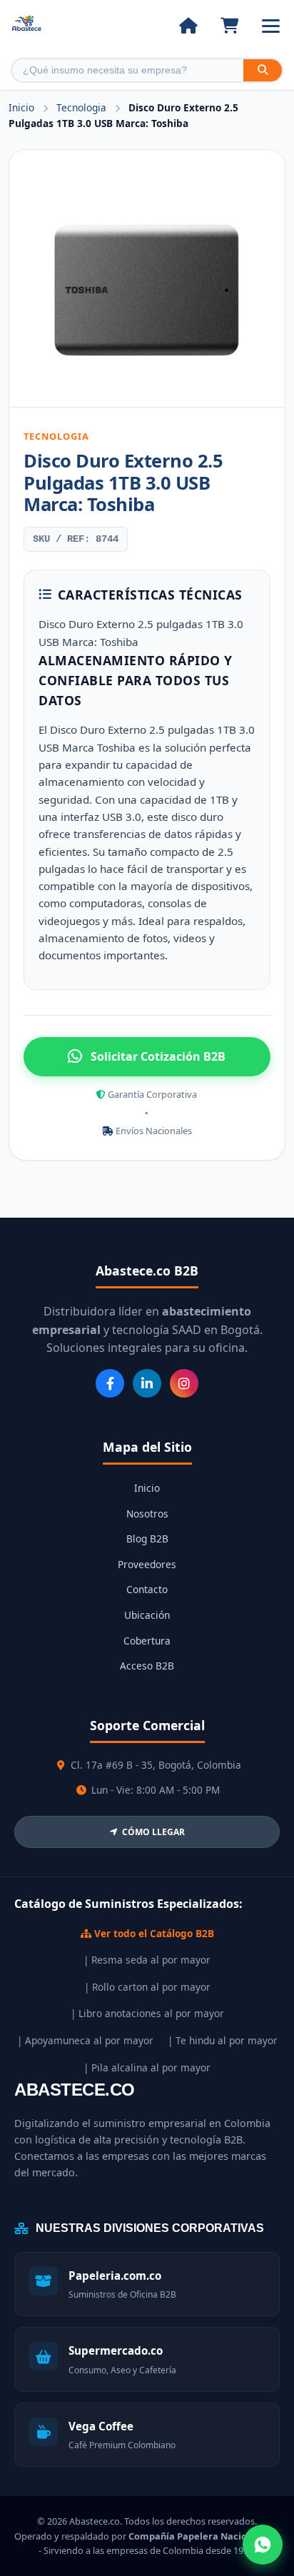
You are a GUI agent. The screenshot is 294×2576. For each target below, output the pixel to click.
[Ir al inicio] (188, 26)
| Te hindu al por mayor (223, 2040)
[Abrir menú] (271, 26)
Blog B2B (147, 1539)
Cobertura (147, 1641)
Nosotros (147, 1514)
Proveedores (147, 1564)
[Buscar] (263, 70)
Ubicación (147, 1615)
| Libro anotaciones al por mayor (147, 2013)
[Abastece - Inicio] (27, 26)
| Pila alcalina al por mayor (147, 2067)
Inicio (21, 107)
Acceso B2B (147, 1666)
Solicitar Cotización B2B (158, 1056)
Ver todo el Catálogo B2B (153, 1933)
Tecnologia (83, 107)
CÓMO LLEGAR (153, 1832)
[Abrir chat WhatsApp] (263, 2545)
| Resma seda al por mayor (147, 1960)
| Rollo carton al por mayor (147, 1987)
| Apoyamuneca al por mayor (85, 2040)
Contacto (147, 1589)
